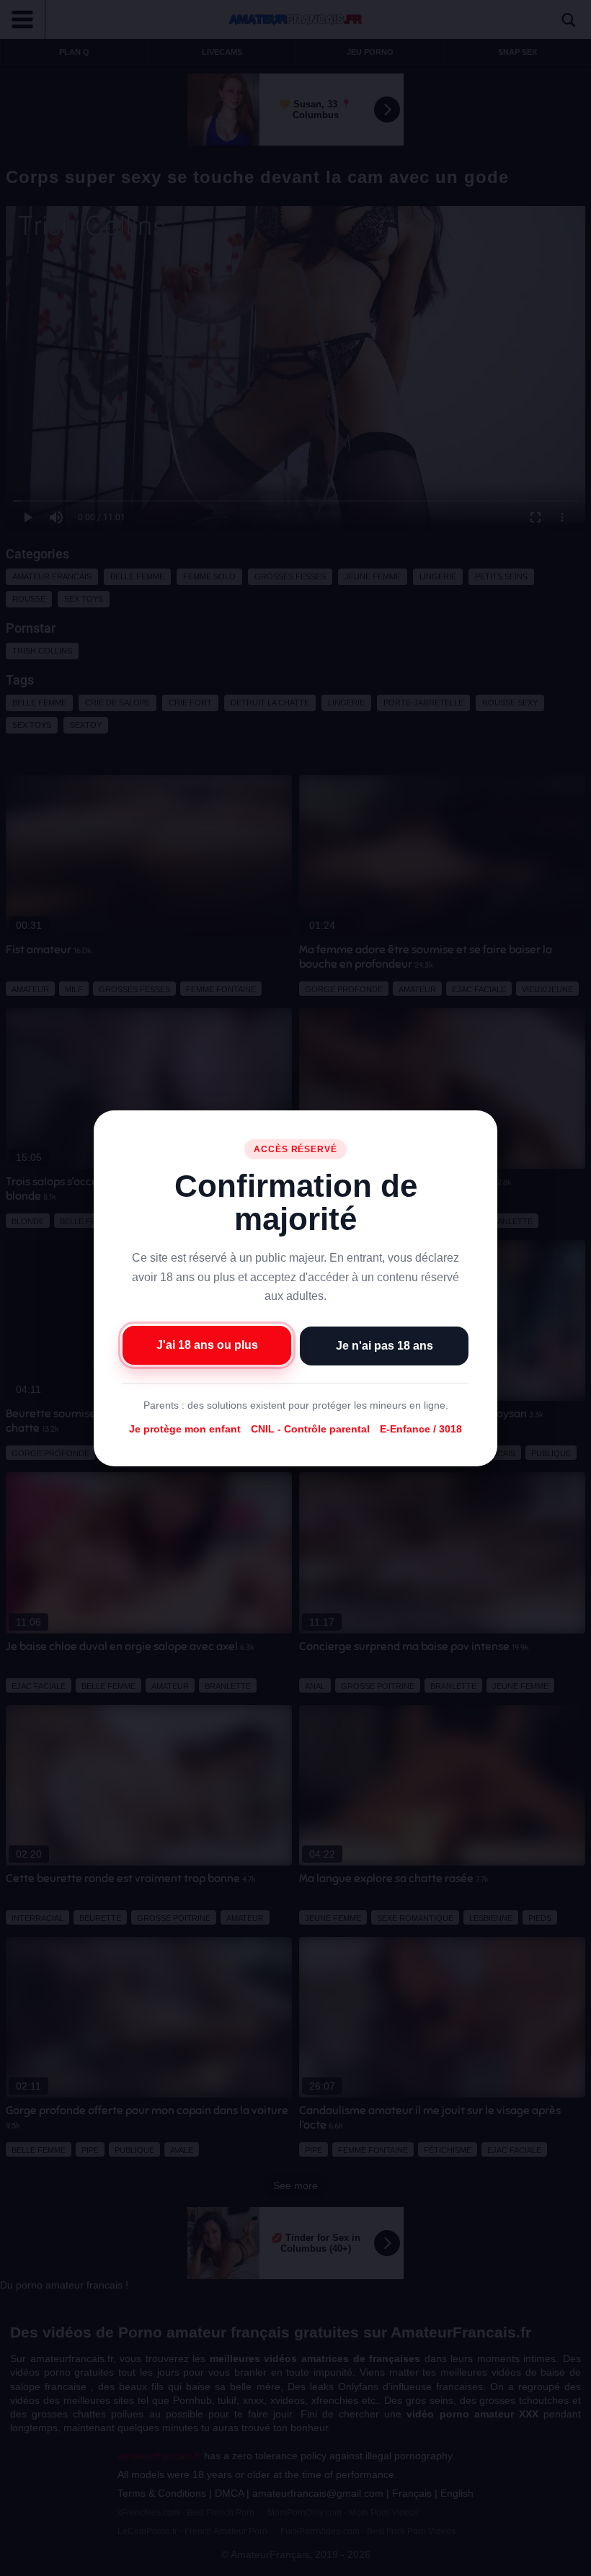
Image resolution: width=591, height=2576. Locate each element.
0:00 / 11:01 (96, 2562)
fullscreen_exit (541, 2562)
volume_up (50, 2562)
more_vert (568, 2562)
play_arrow (22, 2562)
